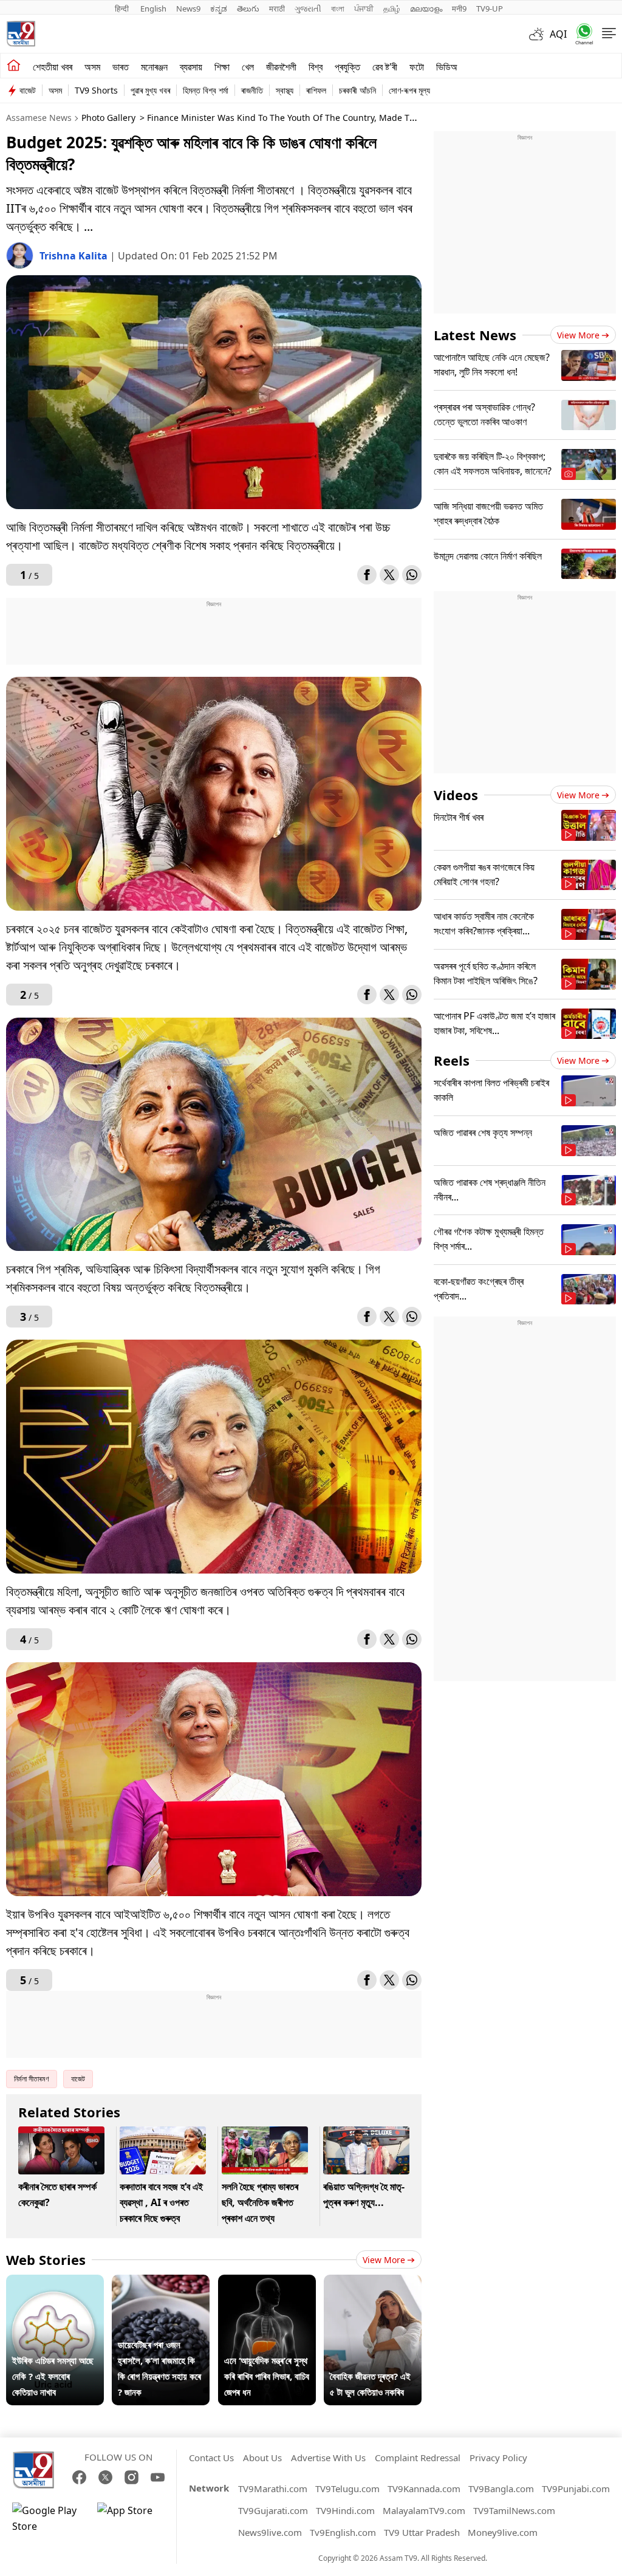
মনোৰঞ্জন (154, 67)
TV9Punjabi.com (576, 2489)
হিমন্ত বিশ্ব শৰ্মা (206, 90)
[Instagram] (132, 2477)
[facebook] (367, 575)
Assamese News (39, 118)
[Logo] (21, 34)
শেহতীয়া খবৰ (53, 67)
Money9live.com (503, 2532)
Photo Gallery (108, 118)
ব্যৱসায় (191, 67)
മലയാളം (426, 9)
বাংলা (338, 9)
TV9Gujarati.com (273, 2510)
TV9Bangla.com (501, 2489)
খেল (248, 67)
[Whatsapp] (580, 34)
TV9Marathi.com (273, 2489)
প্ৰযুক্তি (347, 67)
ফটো (417, 67)
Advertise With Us (328, 2458)
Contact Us (211, 2458)
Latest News (475, 335)
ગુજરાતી (308, 9)
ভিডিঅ (447, 67)
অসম (92, 67)
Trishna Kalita (75, 256)
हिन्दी (123, 9)
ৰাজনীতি (252, 90)
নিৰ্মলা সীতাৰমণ (32, 2079)
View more (384, 2260)
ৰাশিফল (316, 90)
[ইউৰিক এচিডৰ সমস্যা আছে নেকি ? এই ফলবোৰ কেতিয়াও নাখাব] (55, 2283)
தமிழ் (392, 9)
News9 (188, 9)
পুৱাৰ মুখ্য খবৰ (150, 90)
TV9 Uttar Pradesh (422, 2532)
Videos (456, 795)
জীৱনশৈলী (281, 67)
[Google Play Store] (49, 2518)
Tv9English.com (343, 2532)
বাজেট (28, 90)
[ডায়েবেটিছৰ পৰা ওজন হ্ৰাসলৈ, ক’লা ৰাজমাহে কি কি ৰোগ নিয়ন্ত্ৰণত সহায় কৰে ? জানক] (161, 2283)
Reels (452, 1060)
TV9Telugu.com (347, 2489)
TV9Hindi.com (345, 2510)
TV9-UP (490, 9)
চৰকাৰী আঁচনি (357, 90)
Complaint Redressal (418, 2458)
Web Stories (46, 2259)
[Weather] (539, 34)
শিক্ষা (222, 67)
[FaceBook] (79, 2477)
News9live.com (270, 2532)
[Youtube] (158, 2477)
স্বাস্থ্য (285, 90)
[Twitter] (389, 575)
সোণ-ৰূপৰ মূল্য (409, 90)
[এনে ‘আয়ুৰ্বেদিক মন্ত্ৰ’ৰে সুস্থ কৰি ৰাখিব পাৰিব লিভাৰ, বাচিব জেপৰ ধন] (267, 2283)
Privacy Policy (498, 2458)
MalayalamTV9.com (424, 2510)
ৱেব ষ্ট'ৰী (385, 67)
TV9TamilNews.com (514, 2510)
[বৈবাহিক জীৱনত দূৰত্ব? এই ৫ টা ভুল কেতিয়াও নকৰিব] (373, 2283)
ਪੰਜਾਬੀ (364, 9)
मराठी (277, 9)
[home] (14, 66)
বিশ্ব (316, 67)
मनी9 (459, 9)
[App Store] (134, 2518)
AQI (558, 34)
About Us (262, 2458)
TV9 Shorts (96, 90)
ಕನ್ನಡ (219, 9)
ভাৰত (121, 67)
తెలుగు (248, 9)
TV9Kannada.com (424, 2489)
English (153, 9)
